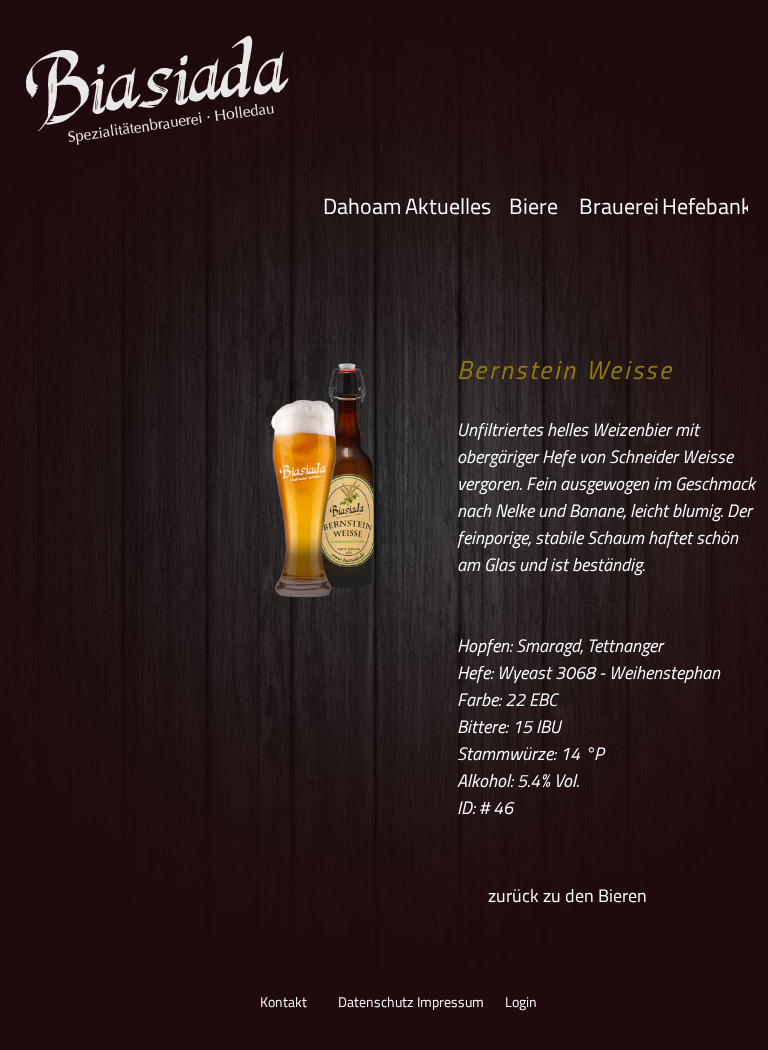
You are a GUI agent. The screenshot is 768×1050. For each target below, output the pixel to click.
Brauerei (619, 204)
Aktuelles (448, 204)
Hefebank (705, 204)
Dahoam (362, 204)
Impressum (449, 1001)
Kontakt (283, 1001)
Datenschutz (370, 1001)
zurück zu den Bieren (567, 895)
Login (521, 1001)
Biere (533, 204)
